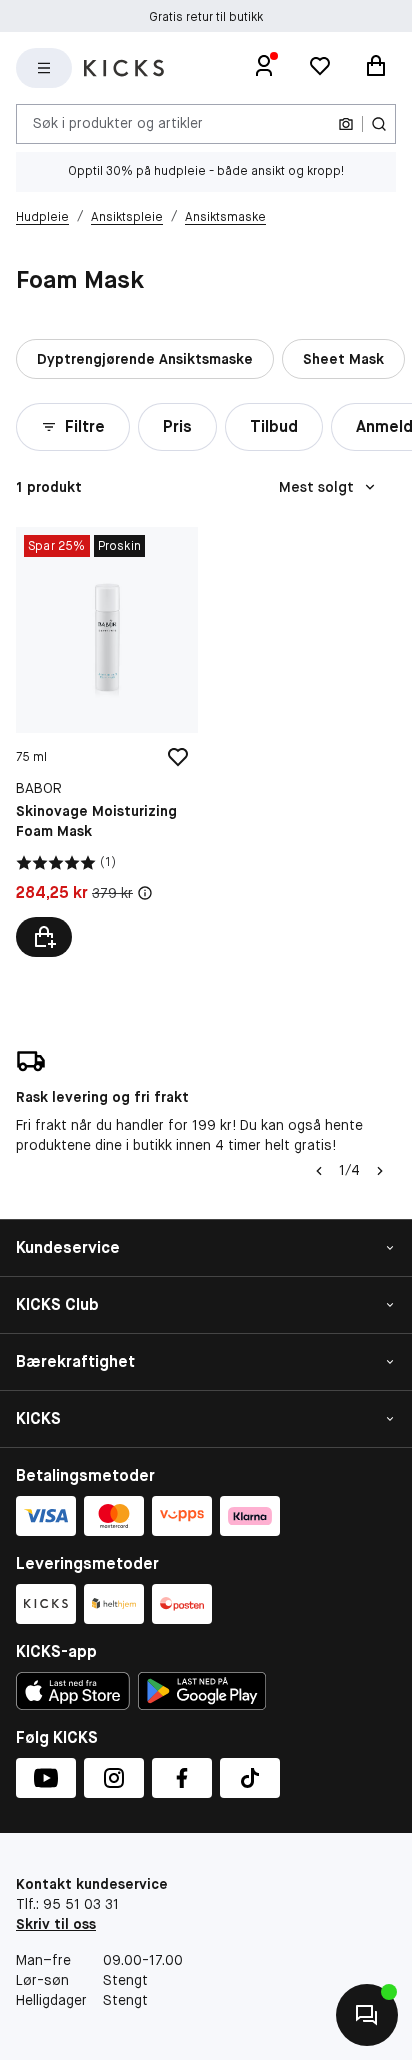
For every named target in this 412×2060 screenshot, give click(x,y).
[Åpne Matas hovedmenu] (44, 68)
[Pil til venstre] (319, 1171)
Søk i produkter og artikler (118, 123)
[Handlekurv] (376, 68)
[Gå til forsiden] (124, 68)
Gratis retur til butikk (206, 16)
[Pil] (380, 1171)
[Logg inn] (264, 68)
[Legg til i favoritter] (178, 757)
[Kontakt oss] (367, 2015)
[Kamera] (346, 124)
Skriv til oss (56, 1924)
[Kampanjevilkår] (145, 893)
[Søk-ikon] (379, 124)
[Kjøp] (44, 937)
